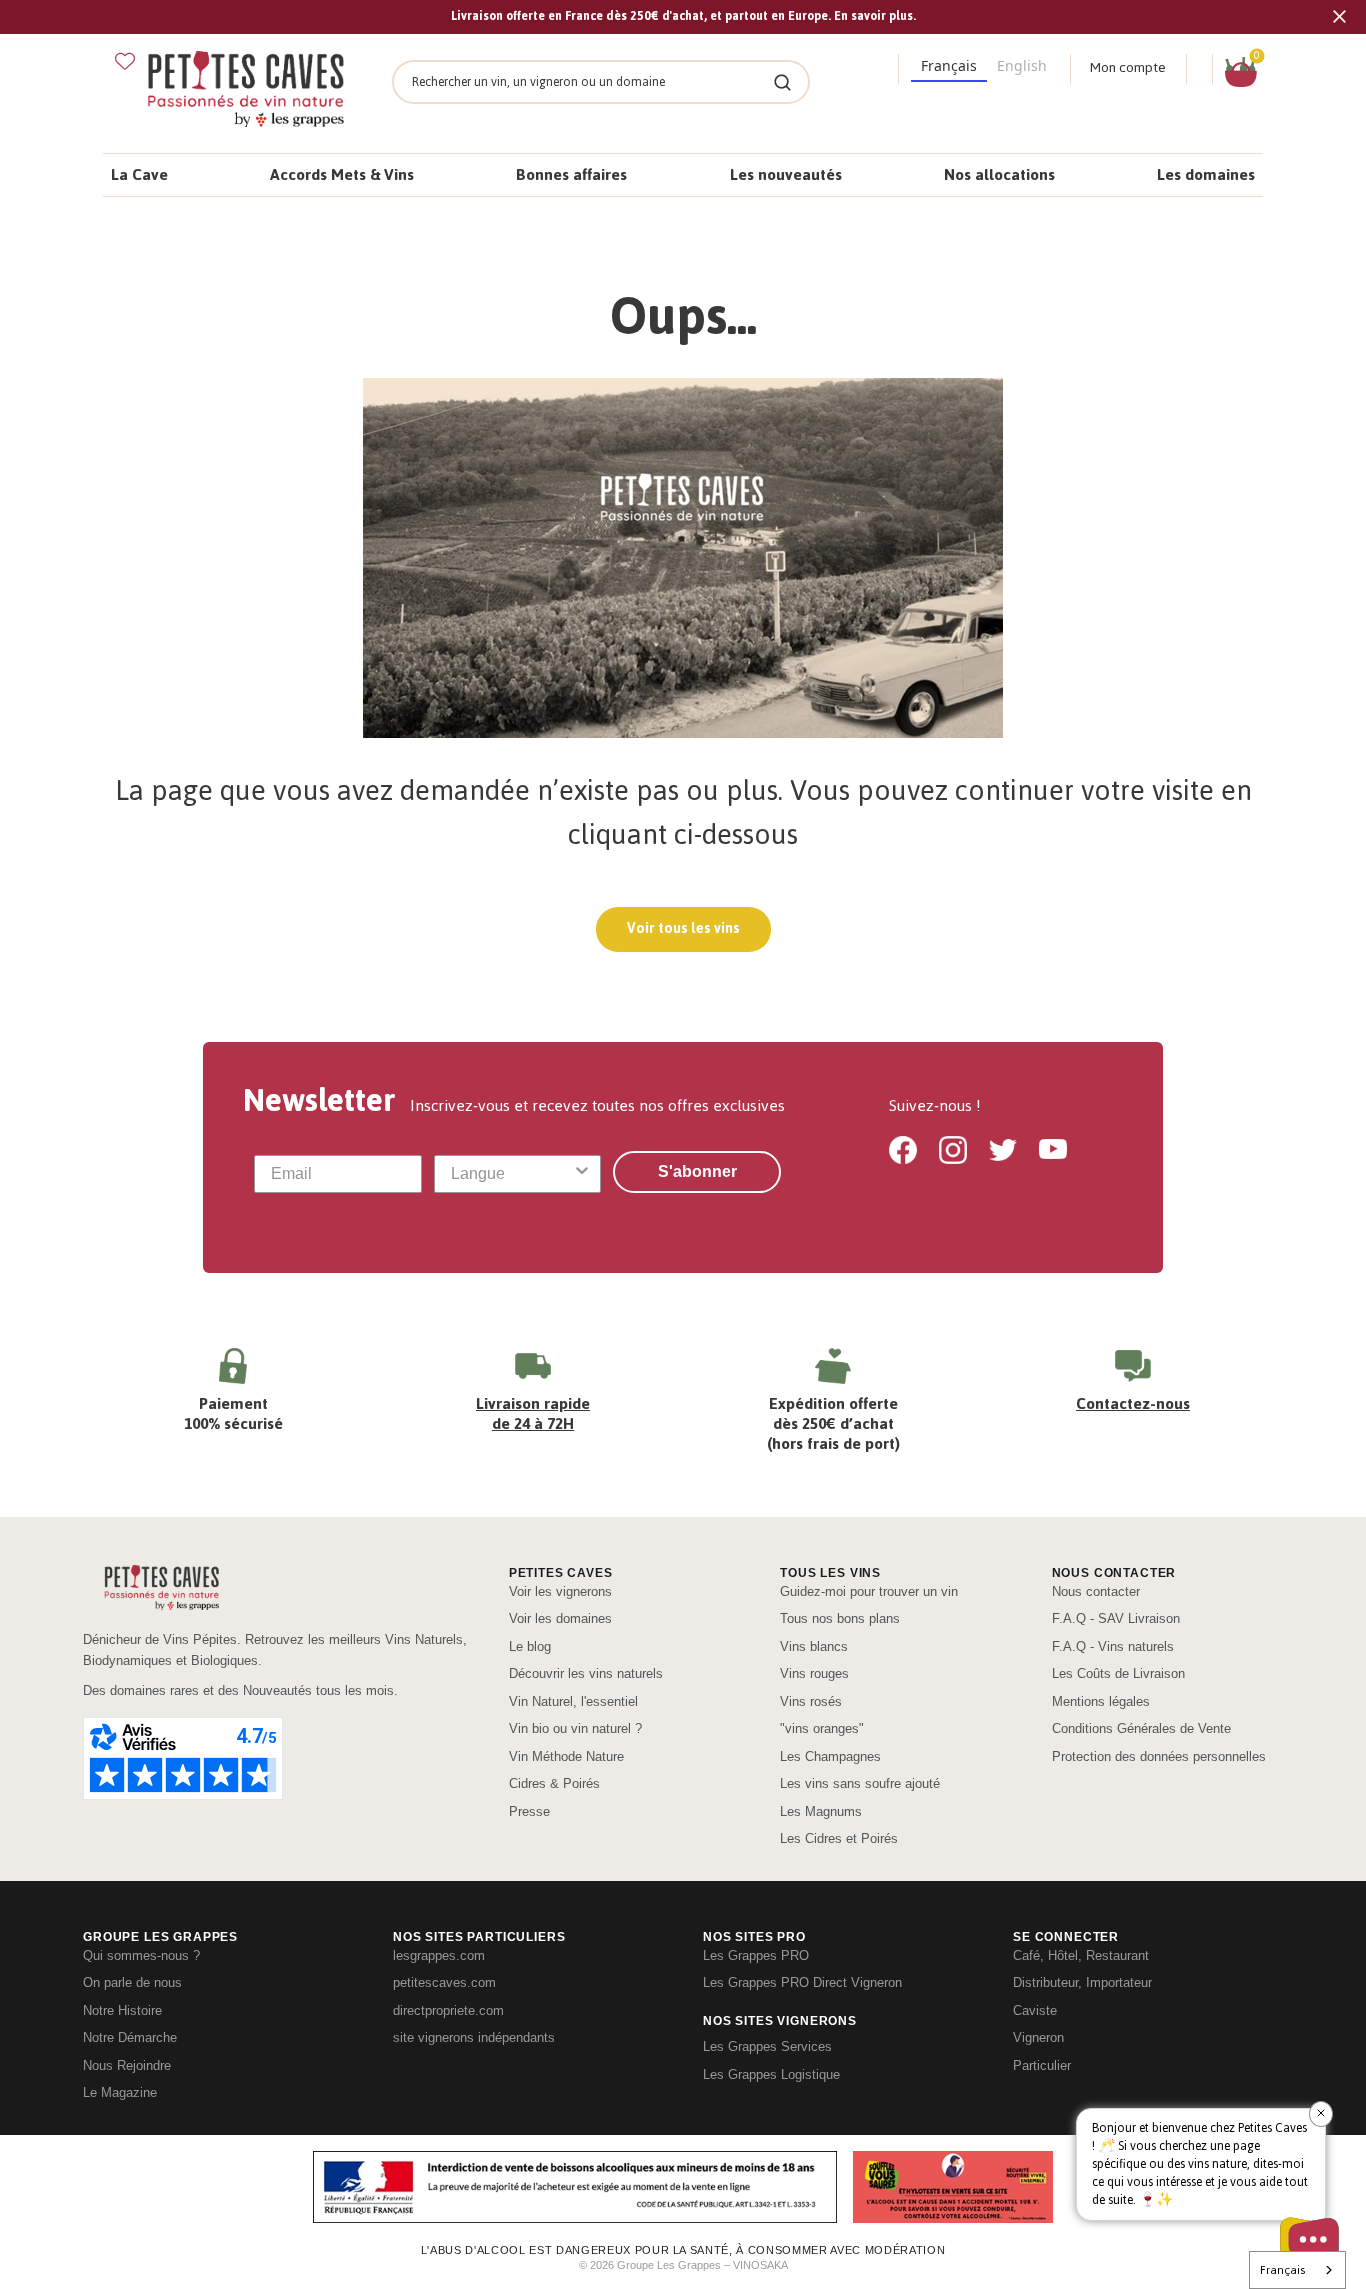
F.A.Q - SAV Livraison (1116, 1618)
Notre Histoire (122, 2010)
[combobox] (512, 1174)
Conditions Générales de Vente (1141, 1728)
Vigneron (1038, 2037)
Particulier (1042, 2065)
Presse (529, 1811)
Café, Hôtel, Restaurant (1081, 1955)
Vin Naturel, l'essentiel (573, 1701)
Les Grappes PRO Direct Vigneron (802, 1982)
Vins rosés (811, 1701)
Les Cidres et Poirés (839, 1838)
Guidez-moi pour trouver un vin (869, 1591)
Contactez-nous (1133, 1403)
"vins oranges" (822, 1728)
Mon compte (1128, 67)
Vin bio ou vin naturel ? (575, 1728)
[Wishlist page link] (125, 61)
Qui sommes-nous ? (141, 1955)
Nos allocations (999, 174)
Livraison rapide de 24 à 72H (533, 1413)
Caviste (1035, 2010)
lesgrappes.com (439, 1955)
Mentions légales (1101, 1701)
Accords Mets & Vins (342, 174)
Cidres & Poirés (554, 1783)
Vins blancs (814, 1646)
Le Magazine (120, 2092)
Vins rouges (814, 1673)
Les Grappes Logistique (771, 2074)
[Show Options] (582, 1174)
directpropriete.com (448, 2010)
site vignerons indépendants (474, 2037)
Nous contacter (1096, 1591)
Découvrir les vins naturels (586, 1673)
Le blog (530, 1646)
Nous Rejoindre (127, 2065)
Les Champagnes (830, 1756)
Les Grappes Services (767, 2046)
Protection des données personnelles (1159, 1756)
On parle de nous (132, 1982)
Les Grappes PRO (756, 1955)
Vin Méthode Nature (566, 1756)
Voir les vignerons (560, 1591)
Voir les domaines (560, 1618)
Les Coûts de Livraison (1118, 1673)
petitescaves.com (444, 1982)
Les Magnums (821, 1811)
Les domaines (1206, 174)
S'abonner (697, 1171)
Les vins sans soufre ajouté (860, 1783)
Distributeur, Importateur (1082, 1982)
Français (1282, 2270)
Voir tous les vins (683, 928)
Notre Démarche (130, 2037)
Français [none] (949, 65)
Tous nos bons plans (840, 1618)
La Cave (139, 174)
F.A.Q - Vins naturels (1113, 1646)
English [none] (1022, 65)
